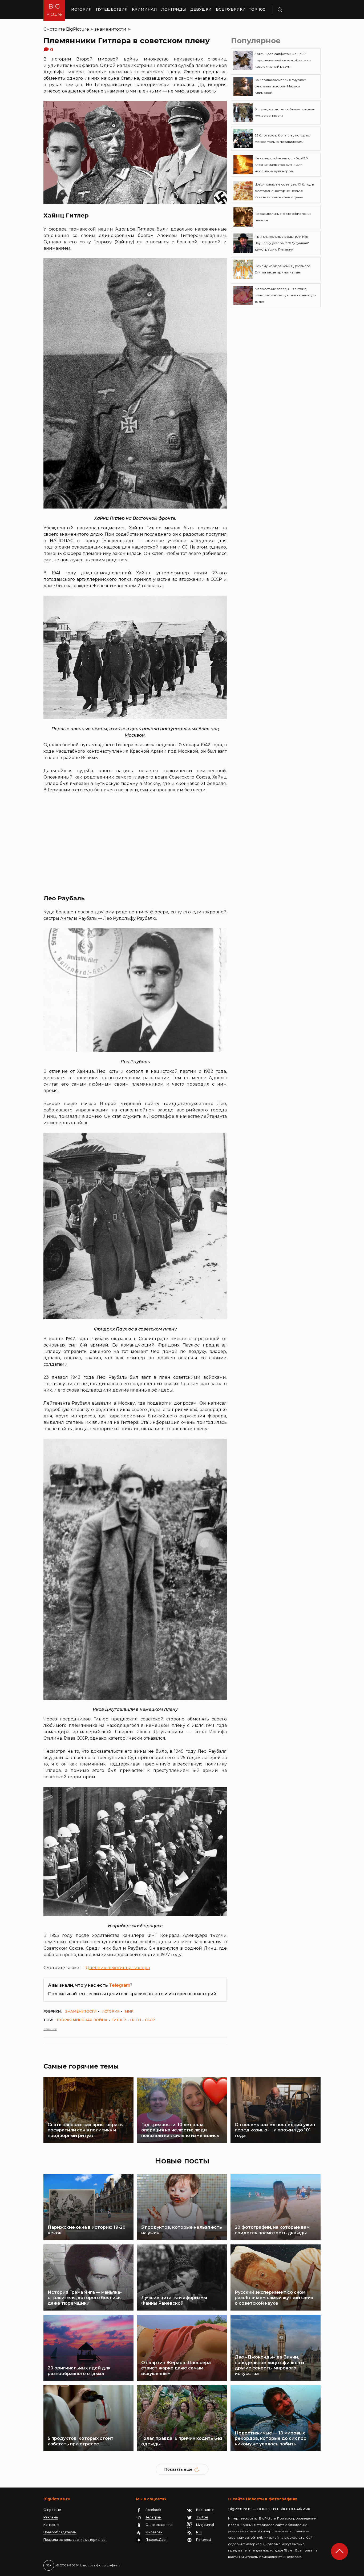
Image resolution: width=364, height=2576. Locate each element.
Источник (50, 2029)
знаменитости (110, 29)
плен (136, 2020)
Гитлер (119, 2020)
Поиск (295, 10)
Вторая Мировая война (82, 2020)
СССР (150, 2020)
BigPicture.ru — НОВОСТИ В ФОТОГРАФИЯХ (269, 2509)
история (111, 2011)
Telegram (120, 1985)
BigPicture (78, 29)
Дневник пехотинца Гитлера (118, 1968)
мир (129, 2011)
